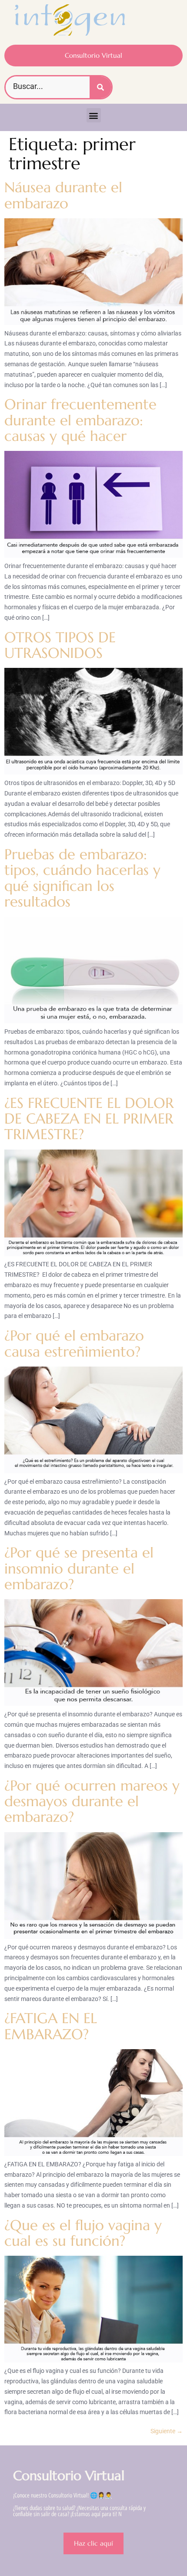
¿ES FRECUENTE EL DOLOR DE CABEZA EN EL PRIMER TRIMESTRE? (89, 1119)
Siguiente (167, 2431)
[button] (94, 115)
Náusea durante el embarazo (63, 195)
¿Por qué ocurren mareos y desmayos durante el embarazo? (92, 1801)
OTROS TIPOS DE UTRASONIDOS (60, 645)
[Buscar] (100, 87)
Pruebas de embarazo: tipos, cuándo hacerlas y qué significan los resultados (82, 878)
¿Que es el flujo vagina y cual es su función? (83, 2233)
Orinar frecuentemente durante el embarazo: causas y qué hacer (80, 420)
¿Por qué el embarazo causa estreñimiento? (74, 1343)
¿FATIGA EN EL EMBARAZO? (51, 2026)
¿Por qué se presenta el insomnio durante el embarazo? (79, 1568)
